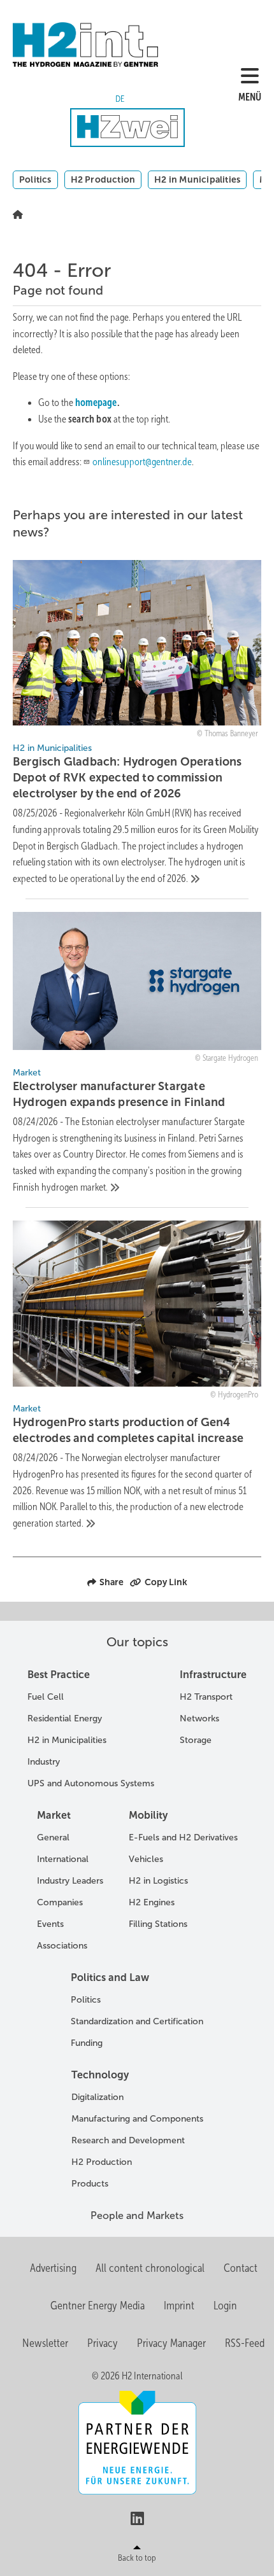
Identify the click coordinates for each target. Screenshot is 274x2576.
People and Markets (137, 2215)
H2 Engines (152, 1902)
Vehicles (146, 1859)
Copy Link (166, 1582)
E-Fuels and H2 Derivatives (183, 1837)
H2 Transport (206, 1697)
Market (54, 1815)
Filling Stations (158, 1924)
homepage (96, 402)
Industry (44, 1762)
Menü (250, 97)
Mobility (148, 1815)
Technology (100, 2075)
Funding (87, 2043)
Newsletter (45, 2343)
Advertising (53, 2268)
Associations (62, 1946)
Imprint (179, 2306)
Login (225, 2306)
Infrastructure (213, 1675)
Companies (60, 1902)
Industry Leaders (70, 1881)
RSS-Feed (245, 2343)
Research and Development (128, 2140)
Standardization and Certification (137, 2021)
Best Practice (59, 1675)
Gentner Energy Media (97, 2306)
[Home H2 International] (110, 45)
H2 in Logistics (158, 1881)
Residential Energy (65, 1718)
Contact (241, 2268)
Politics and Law (110, 1977)
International (63, 1859)
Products (90, 2184)
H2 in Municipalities (197, 179)
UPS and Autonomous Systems (91, 1783)
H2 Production (103, 179)
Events (50, 1924)
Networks (199, 1718)
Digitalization (97, 2097)
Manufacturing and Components (137, 2119)
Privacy (103, 2343)
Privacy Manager (171, 2343)
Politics (35, 179)
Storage (196, 1740)
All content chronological (150, 2268)
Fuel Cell (46, 1697)
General (53, 1837)
